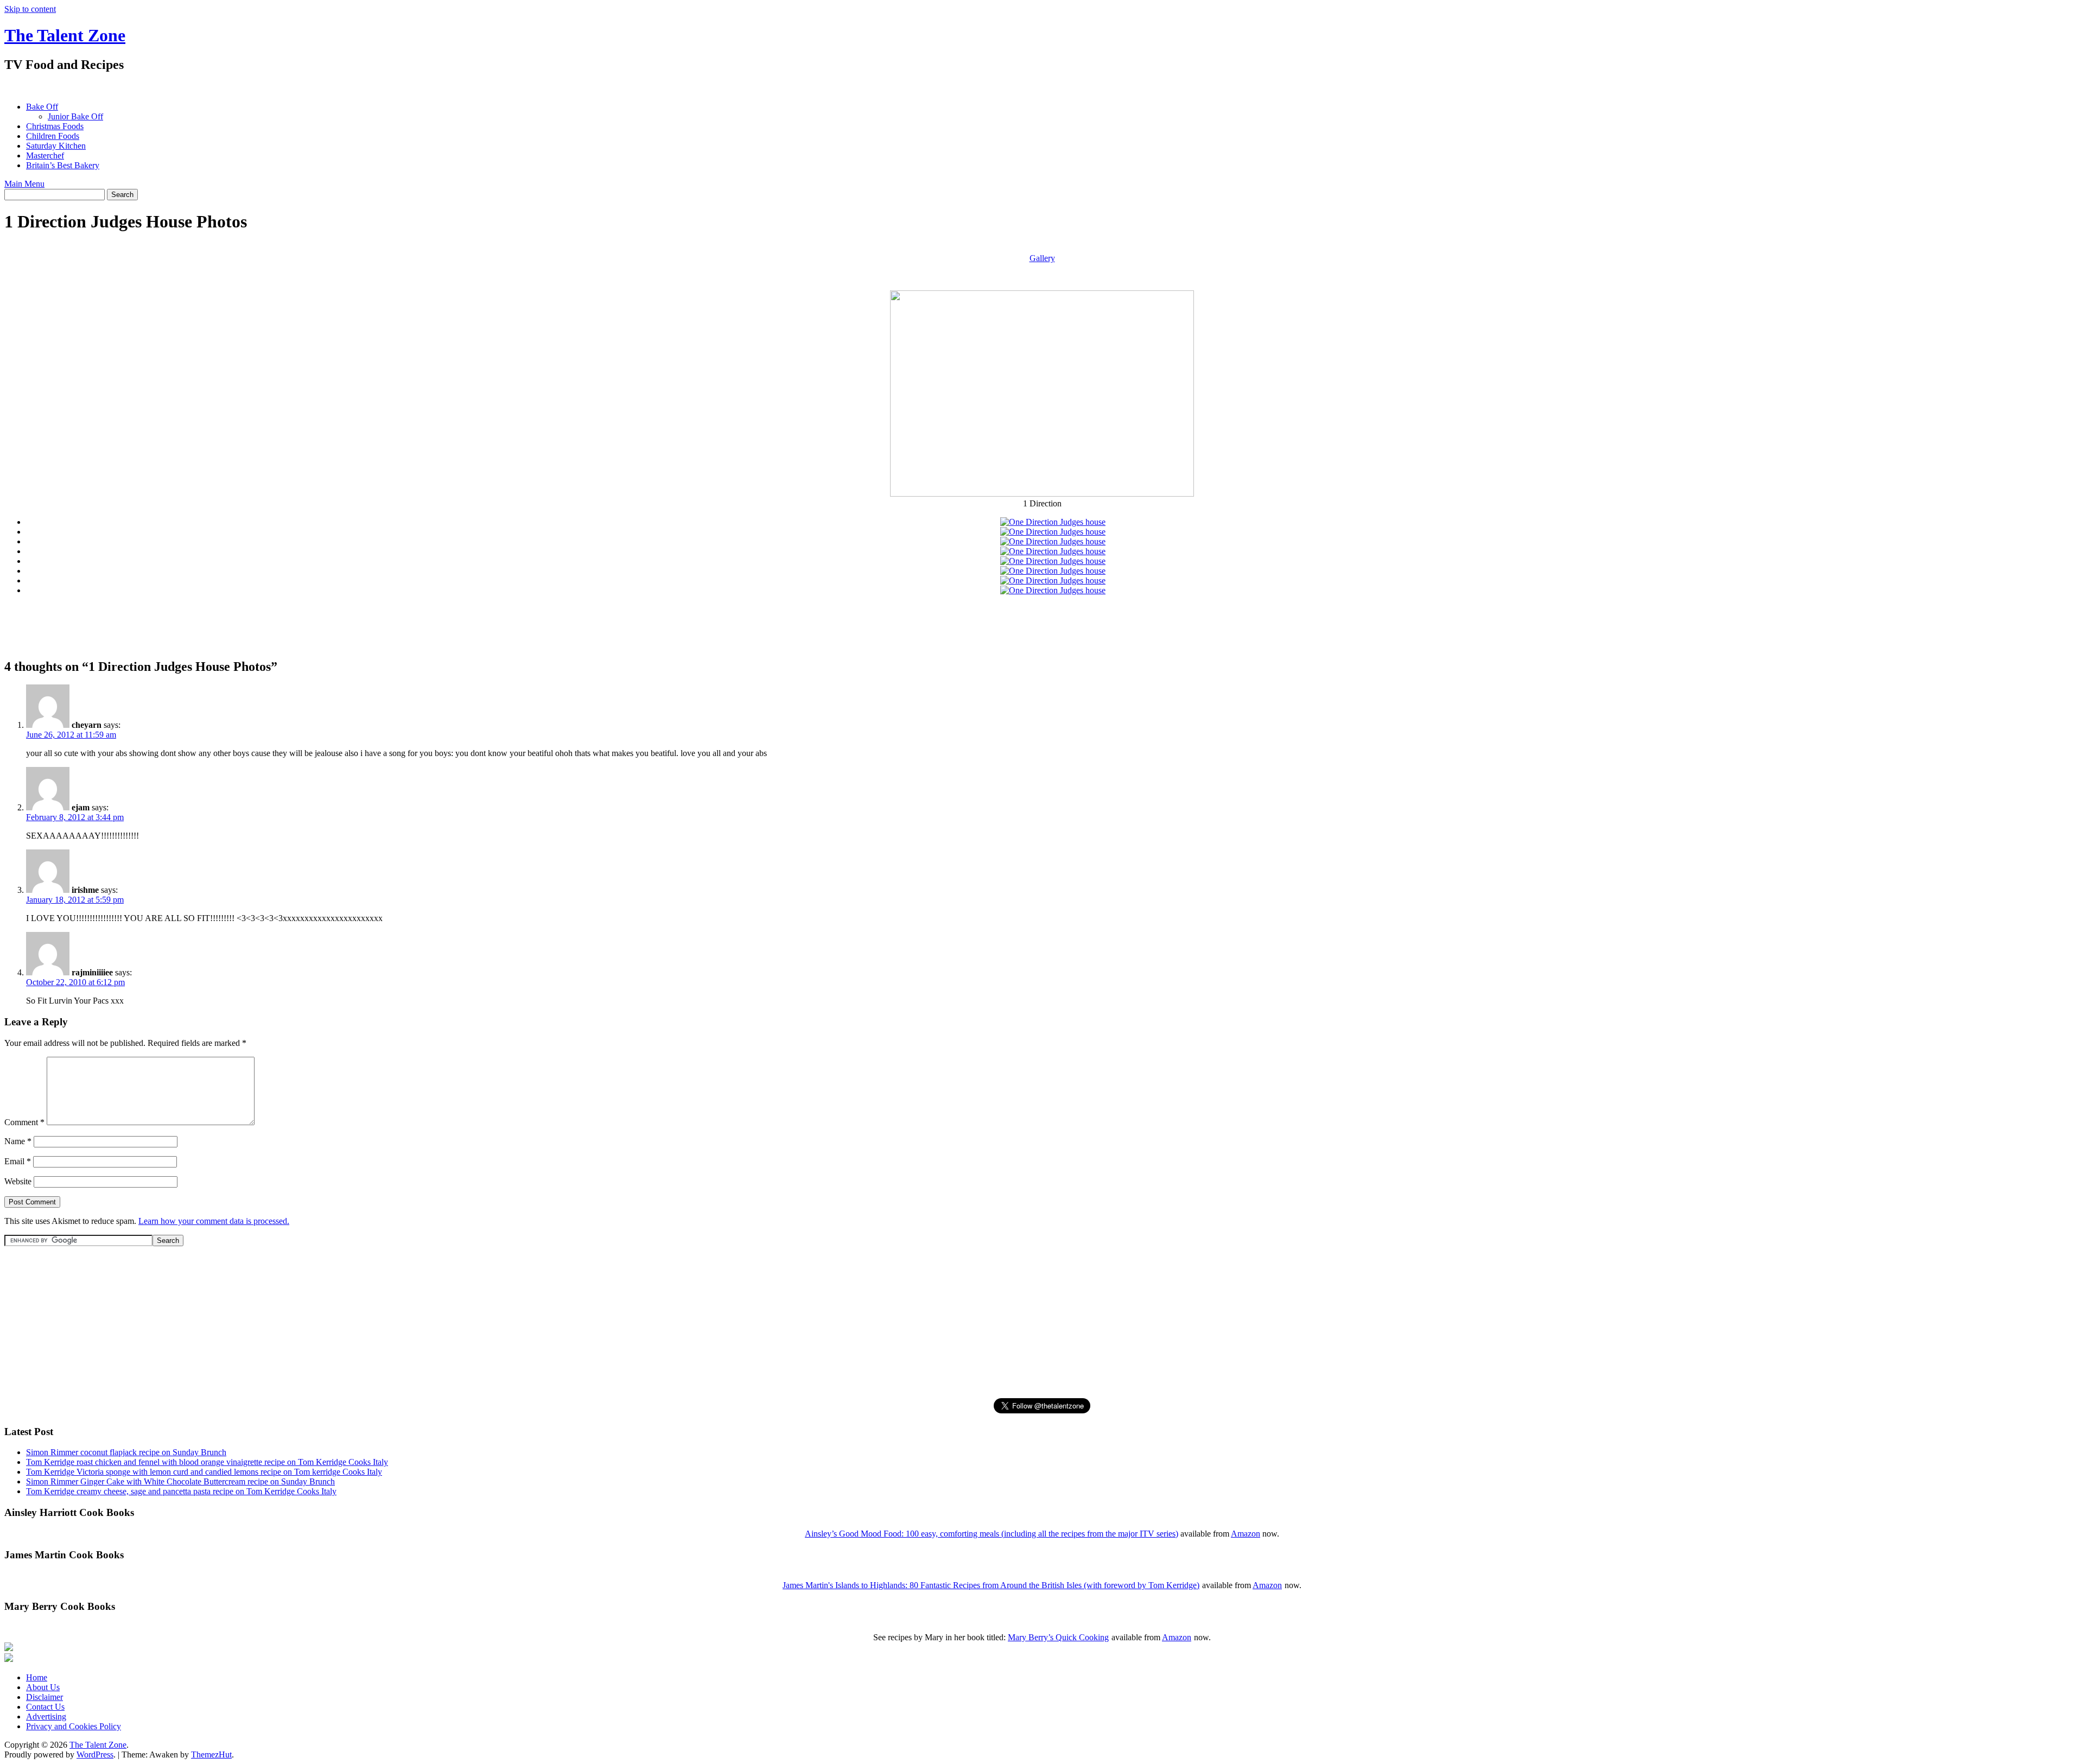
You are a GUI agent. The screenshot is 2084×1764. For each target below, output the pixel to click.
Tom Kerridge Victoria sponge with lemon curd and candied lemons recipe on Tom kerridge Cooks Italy (204, 1472)
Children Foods (53, 136)
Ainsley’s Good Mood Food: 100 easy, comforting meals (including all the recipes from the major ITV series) (992, 1534)
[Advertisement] (202, 87)
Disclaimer (45, 1697)
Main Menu (24, 184)
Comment (24, 1122)
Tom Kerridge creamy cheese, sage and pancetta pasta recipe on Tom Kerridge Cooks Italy (181, 1491)
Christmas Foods (55, 126)
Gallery (1042, 258)
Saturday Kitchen (56, 146)
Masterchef (45, 156)
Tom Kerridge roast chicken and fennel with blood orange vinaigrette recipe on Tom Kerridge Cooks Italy (207, 1462)
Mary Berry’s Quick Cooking (1058, 1637)
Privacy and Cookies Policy (74, 1726)
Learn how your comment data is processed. (214, 1221)
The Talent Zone (65, 35)
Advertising (46, 1717)
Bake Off (42, 107)
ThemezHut (211, 1755)
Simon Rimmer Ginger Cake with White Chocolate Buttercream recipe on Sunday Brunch (180, 1481)
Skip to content (30, 9)
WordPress (95, 1755)
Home (37, 1677)
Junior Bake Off (75, 116)
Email (18, 1161)
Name (18, 1141)
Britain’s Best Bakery (63, 165)
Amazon (1246, 1534)
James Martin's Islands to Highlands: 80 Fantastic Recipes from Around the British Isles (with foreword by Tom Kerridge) (991, 1585)
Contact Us (45, 1707)
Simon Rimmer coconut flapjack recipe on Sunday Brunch (126, 1452)
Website (18, 1181)
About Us (43, 1687)
